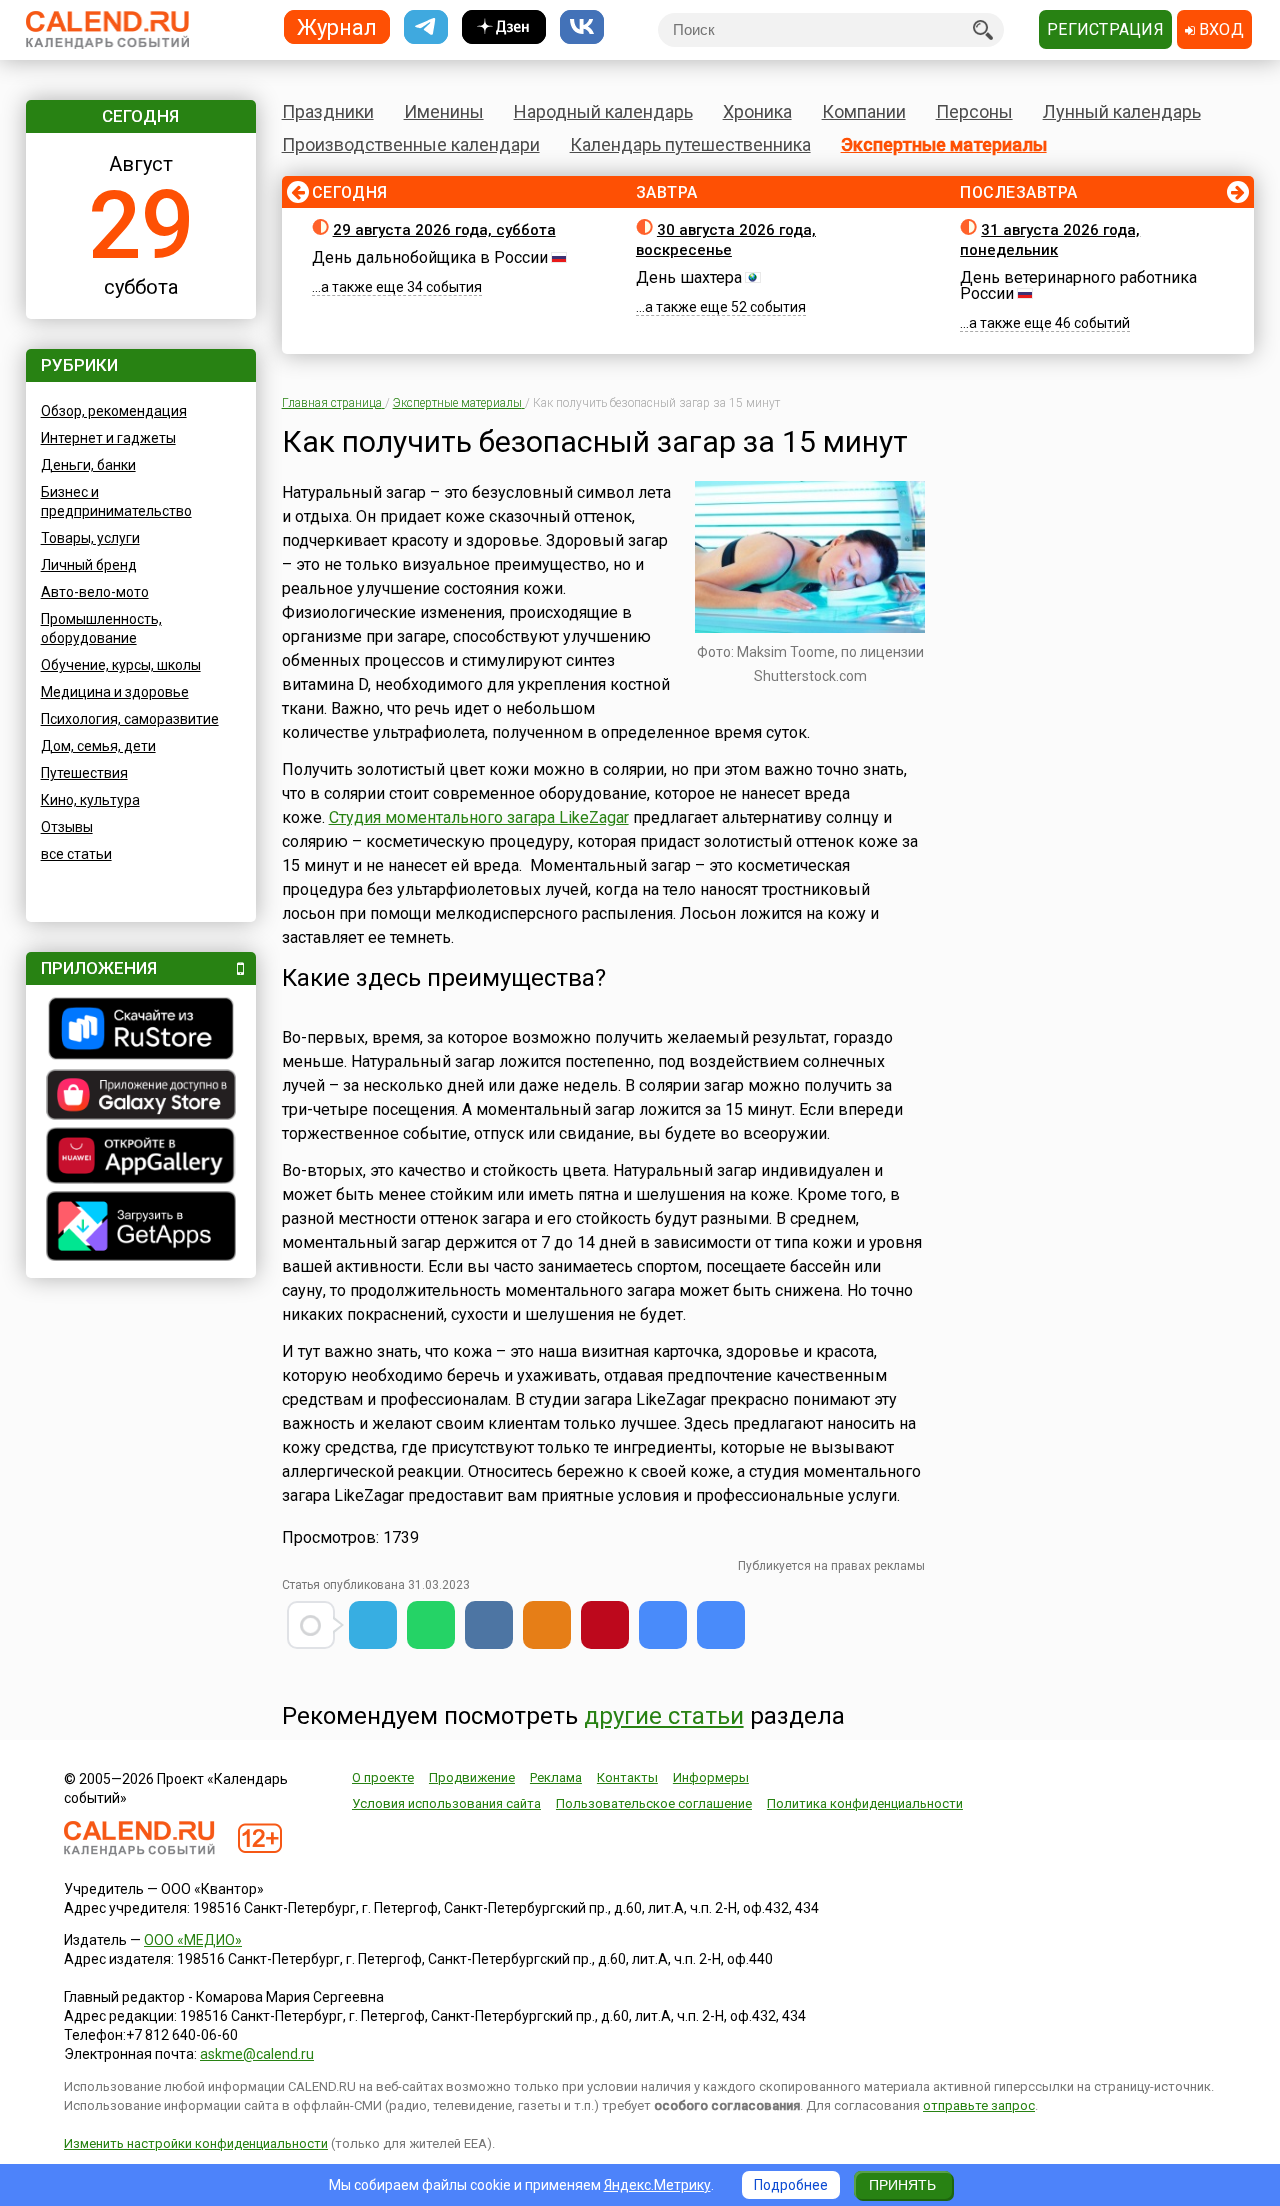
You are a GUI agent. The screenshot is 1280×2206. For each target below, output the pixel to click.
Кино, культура (90, 800)
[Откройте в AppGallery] (141, 1158)
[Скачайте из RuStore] (141, 1031)
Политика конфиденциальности (865, 1803)
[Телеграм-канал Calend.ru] (426, 27)
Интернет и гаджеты (108, 438)
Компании (864, 111)
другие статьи (664, 1716)
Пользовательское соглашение (654, 1803)
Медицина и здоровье (115, 692)
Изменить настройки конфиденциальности (196, 2143)
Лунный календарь (1122, 111)
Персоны (974, 111)
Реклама (556, 1777)
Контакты (627, 1777)
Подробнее (791, 2185)
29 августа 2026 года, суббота (444, 230)
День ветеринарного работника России (1078, 285)
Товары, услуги (90, 538)
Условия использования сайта (446, 1803)
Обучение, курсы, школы (121, 665)
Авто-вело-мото (95, 592)
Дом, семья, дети (98, 746)
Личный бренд (89, 565)
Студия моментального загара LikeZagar (479, 817)
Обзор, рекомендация (114, 411)
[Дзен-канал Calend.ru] (504, 27)
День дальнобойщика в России (430, 257)
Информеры (711, 1777)
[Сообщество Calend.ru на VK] (582, 27)
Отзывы (67, 827)
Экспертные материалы (944, 144)
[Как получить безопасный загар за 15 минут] (663, 1625)
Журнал (337, 26)
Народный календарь (603, 111)
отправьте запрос (979, 2105)
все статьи (76, 854)
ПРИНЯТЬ (902, 2185)
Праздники (328, 111)
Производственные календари (411, 144)
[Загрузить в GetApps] (141, 1228)
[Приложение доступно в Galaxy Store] (141, 1097)
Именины (444, 111)
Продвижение (472, 1777)
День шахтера (689, 277)
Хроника (757, 111)
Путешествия (84, 773)
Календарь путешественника (690, 144)
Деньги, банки (88, 465)
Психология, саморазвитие (130, 719)
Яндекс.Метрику (657, 2185)
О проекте (383, 1777)
